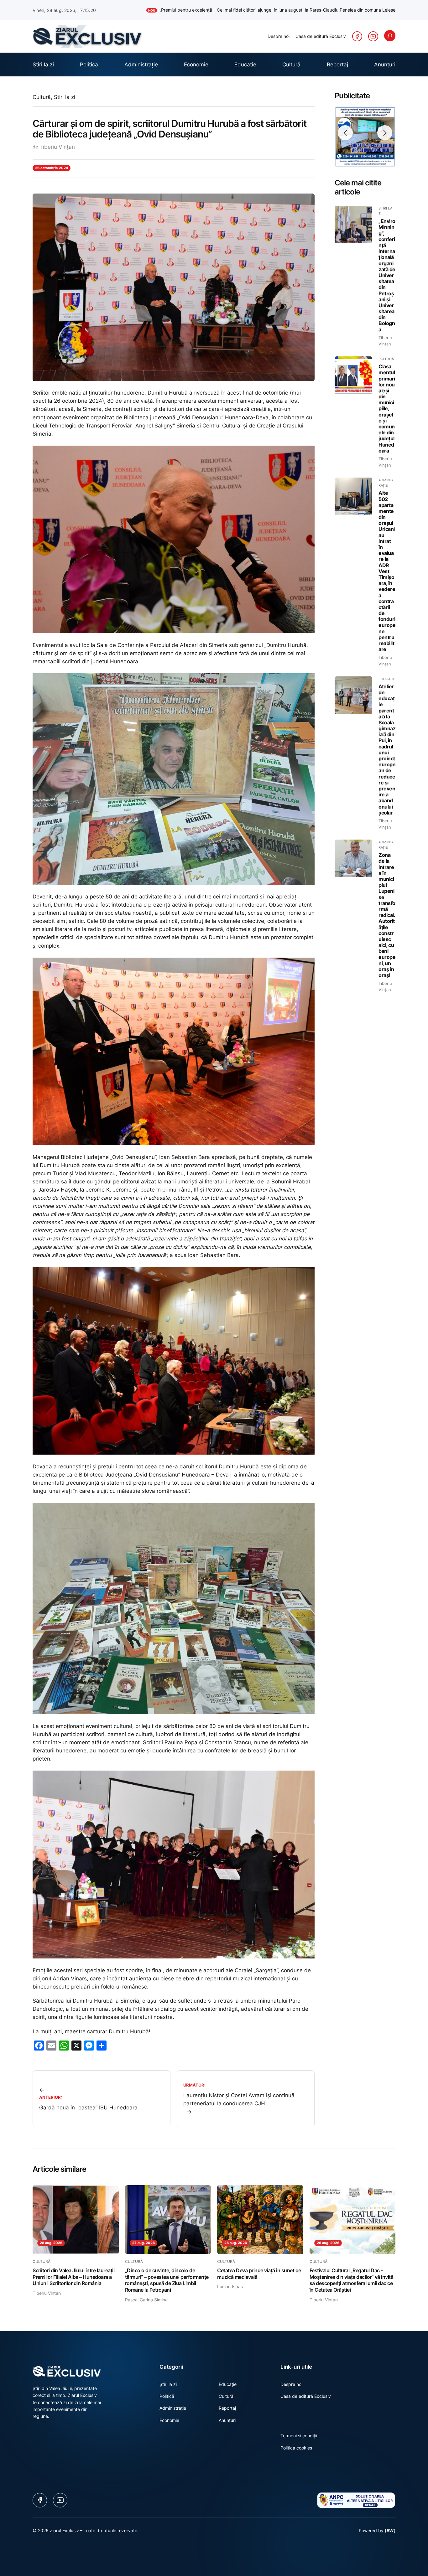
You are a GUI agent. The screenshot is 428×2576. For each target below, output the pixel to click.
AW (390, 2536)
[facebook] (357, 42)
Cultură (42, 103)
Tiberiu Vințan (57, 153)
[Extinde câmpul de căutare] (390, 41)
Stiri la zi (65, 103)
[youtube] (373, 42)
